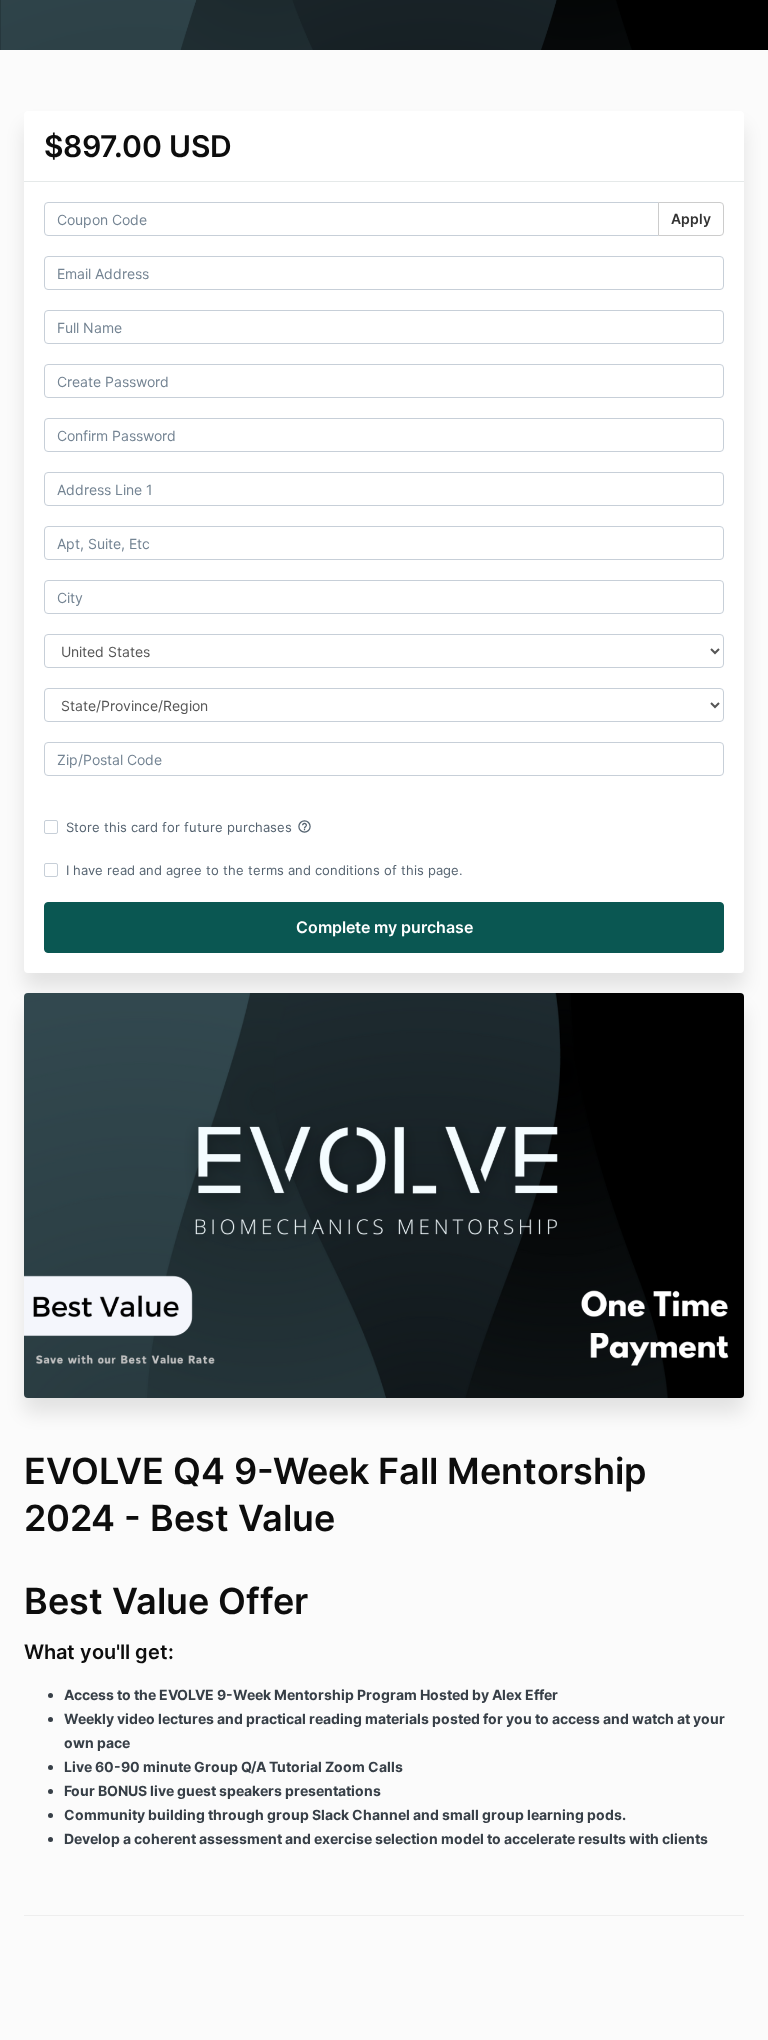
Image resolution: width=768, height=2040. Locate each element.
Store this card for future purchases (189, 827)
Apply (691, 218)
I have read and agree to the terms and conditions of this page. (264, 870)
